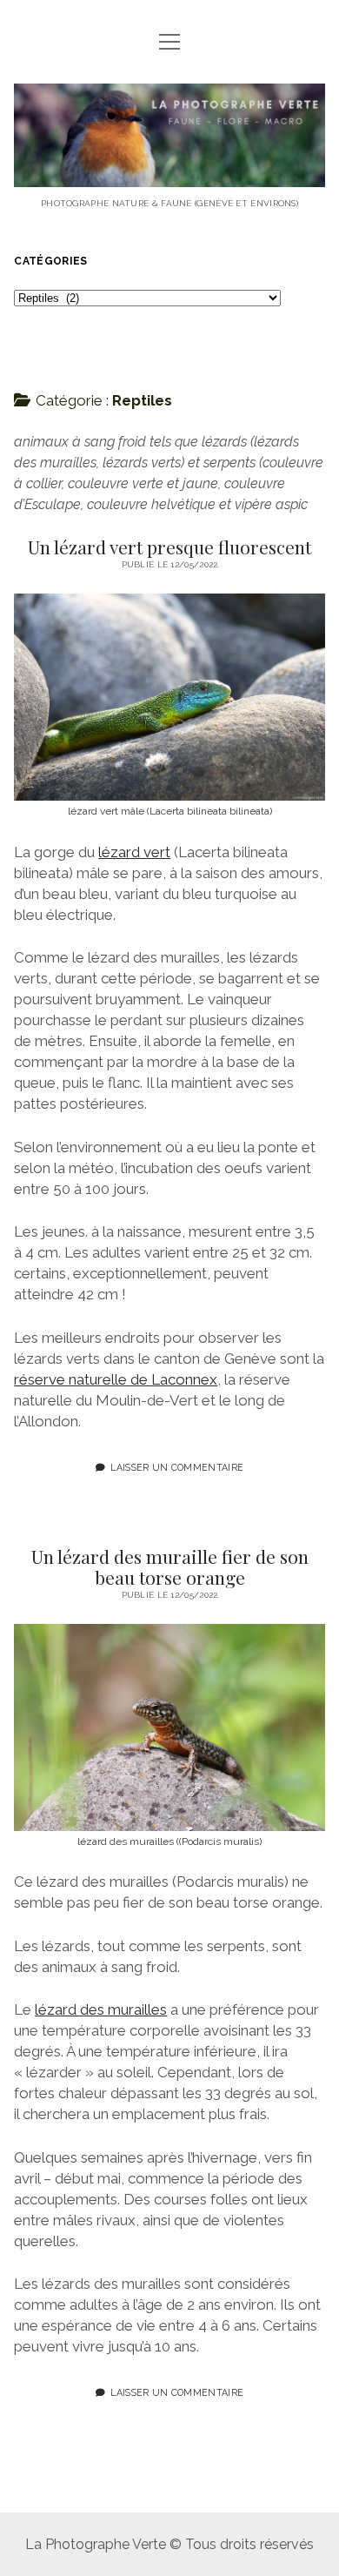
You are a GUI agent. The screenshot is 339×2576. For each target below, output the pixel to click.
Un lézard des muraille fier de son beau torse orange (170, 1566)
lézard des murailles (101, 2009)
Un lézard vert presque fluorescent (169, 547)
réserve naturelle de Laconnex (116, 1379)
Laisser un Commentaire (177, 1467)
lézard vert (134, 852)
